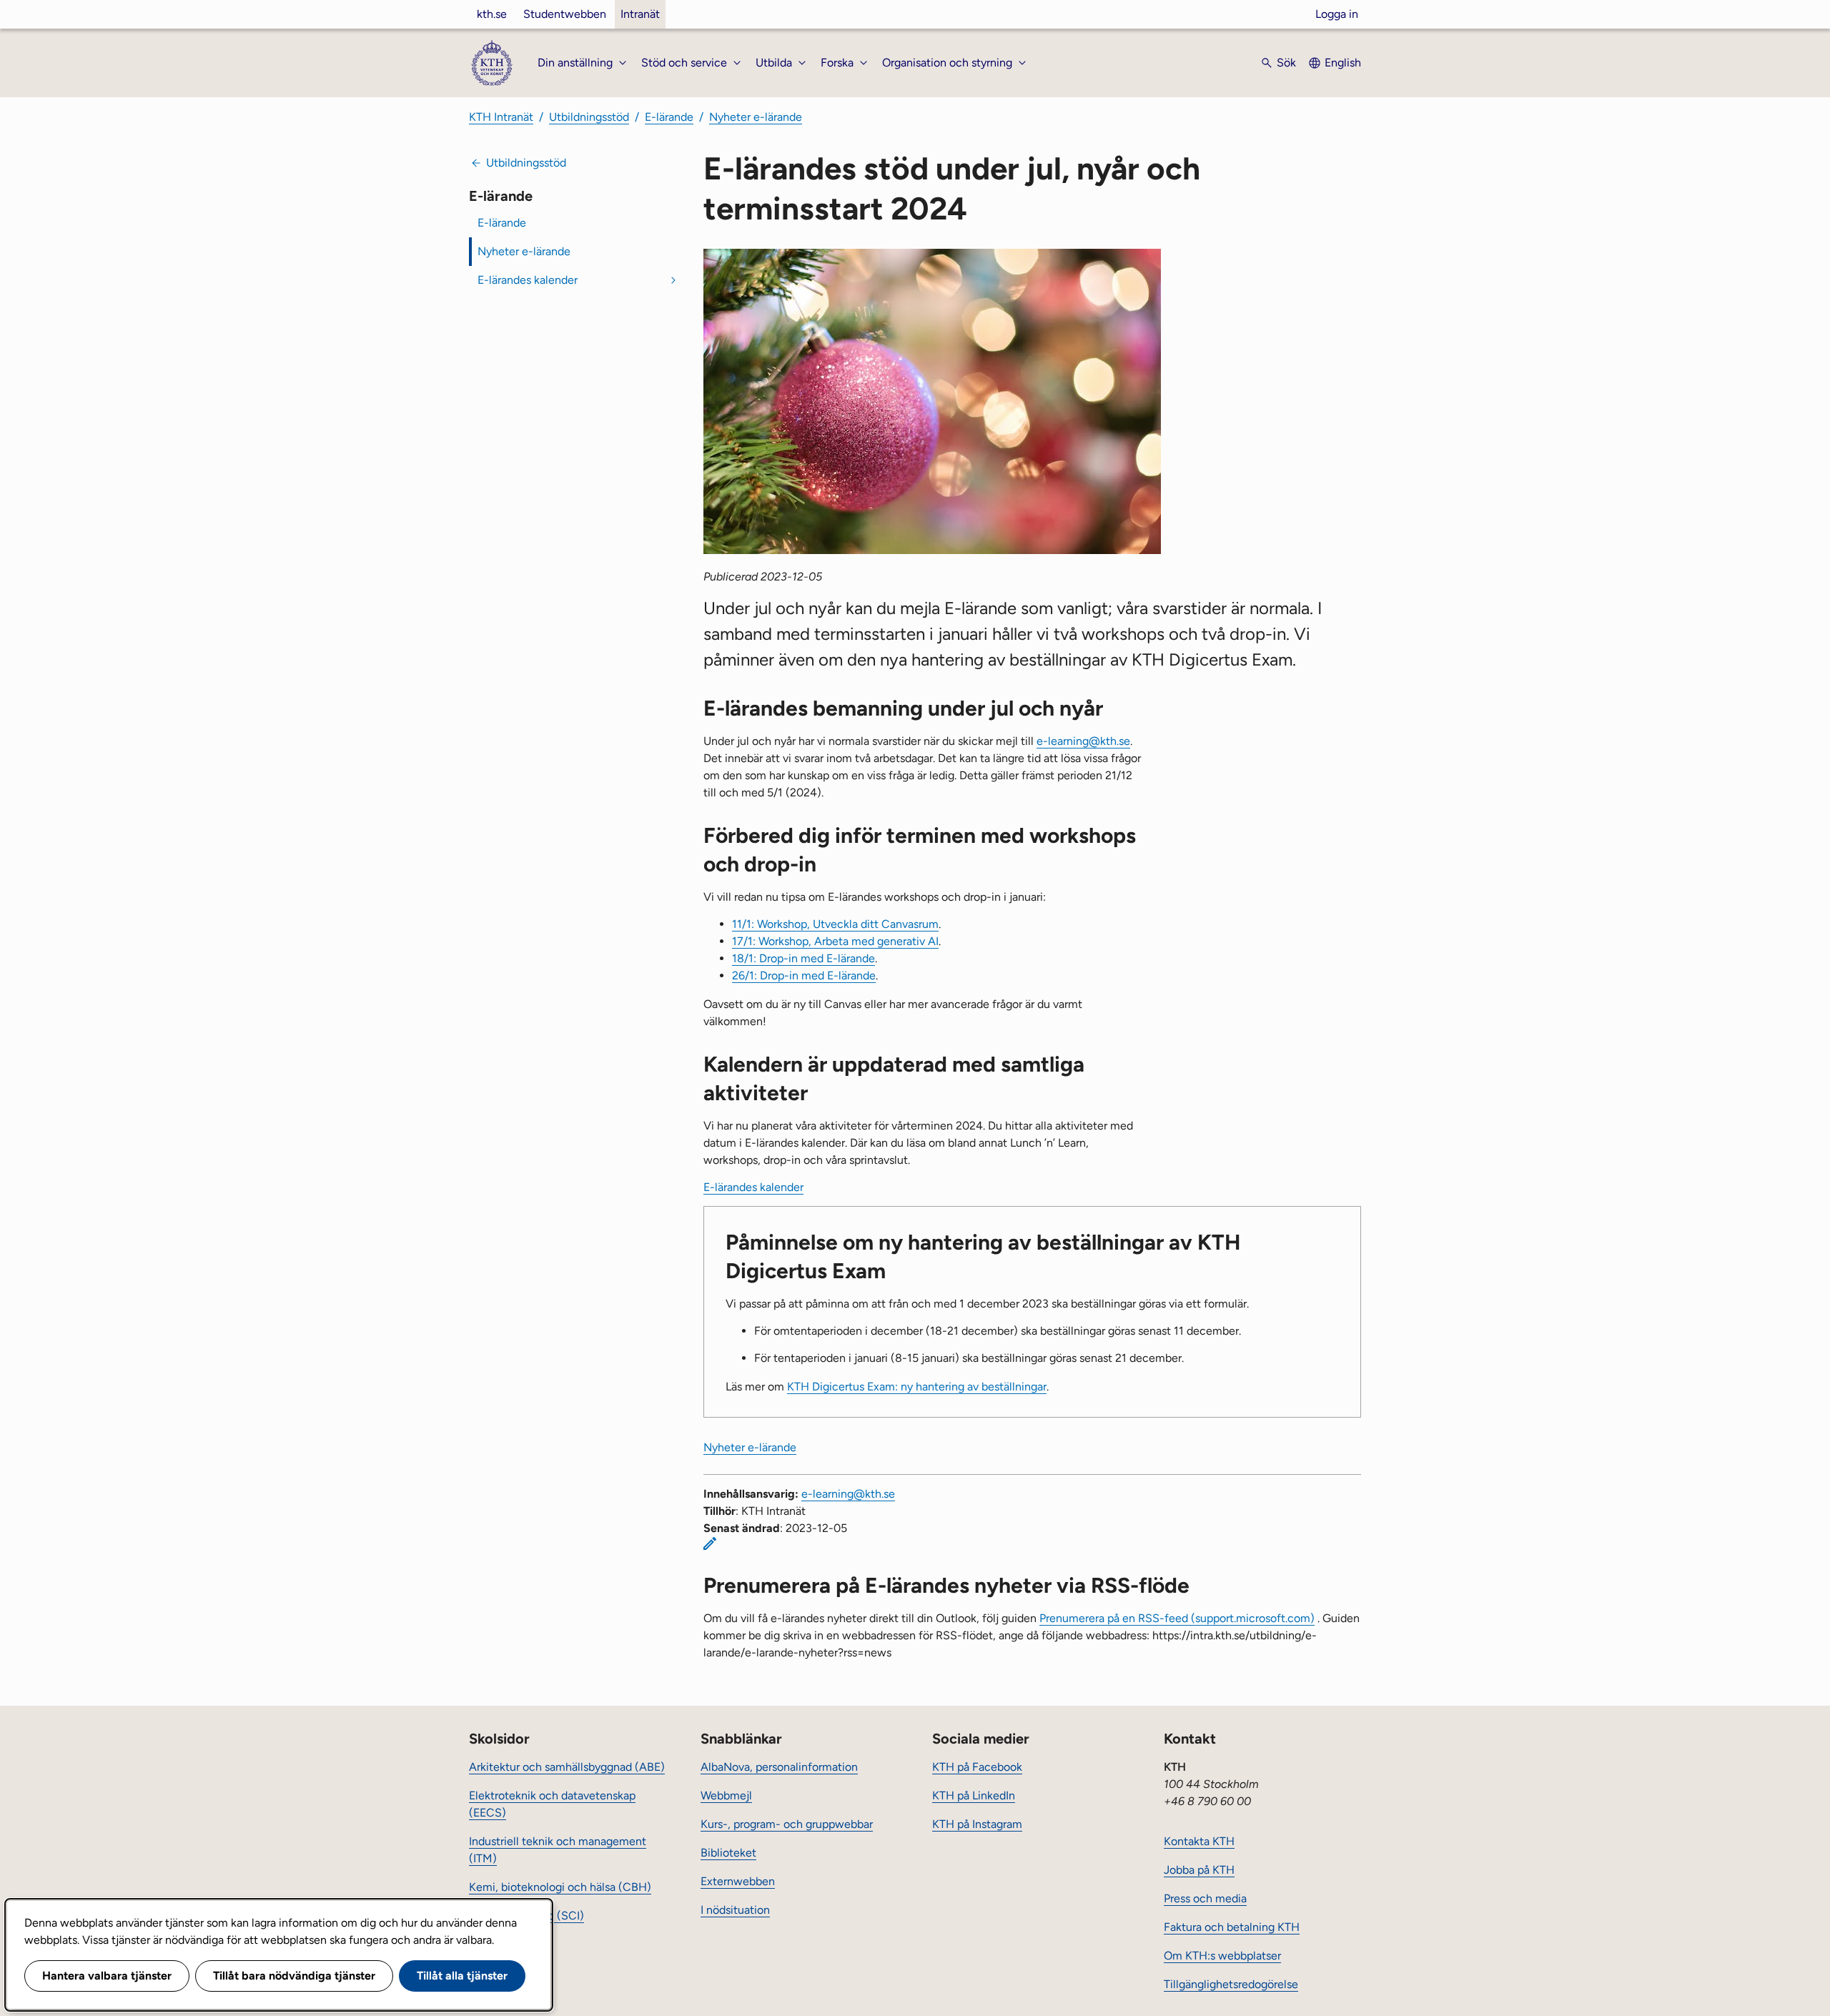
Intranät (640, 14)
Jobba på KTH (1199, 1870)
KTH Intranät (501, 117)
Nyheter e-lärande (756, 117)
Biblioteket (728, 1853)
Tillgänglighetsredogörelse (1231, 1984)
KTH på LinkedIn (974, 1795)
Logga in (1337, 14)
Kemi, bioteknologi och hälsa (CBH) (560, 1887)
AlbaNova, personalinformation (779, 1767)
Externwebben (738, 1881)
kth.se (492, 14)
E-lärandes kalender (528, 280)
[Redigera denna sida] (710, 1543)
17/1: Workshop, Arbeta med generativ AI (835, 941)
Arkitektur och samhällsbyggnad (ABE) (567, 1767)
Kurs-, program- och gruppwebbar (787, 1824)
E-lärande (669, 117)
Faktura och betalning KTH (1232, 1927)
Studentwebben (565, 14)
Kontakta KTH (1199, 1841)
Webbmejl (726, 1795)
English (1343, 63)
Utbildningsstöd (589, 117)
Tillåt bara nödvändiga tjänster (294, 1976)
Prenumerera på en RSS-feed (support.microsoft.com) (1177, 1618)
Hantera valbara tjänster (107, 1976)
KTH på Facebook (977, 1767)
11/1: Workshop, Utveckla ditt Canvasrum (835, 924)
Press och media (1205, 1898)
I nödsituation (735, 1910)
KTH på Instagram (977, 1824)
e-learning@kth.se (1083, 741)
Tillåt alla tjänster (462, 1976)
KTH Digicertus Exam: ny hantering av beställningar (917, 1387)
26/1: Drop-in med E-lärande (804, 975)
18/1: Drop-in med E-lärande (803, 958)
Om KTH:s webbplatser (1222, 1956)
